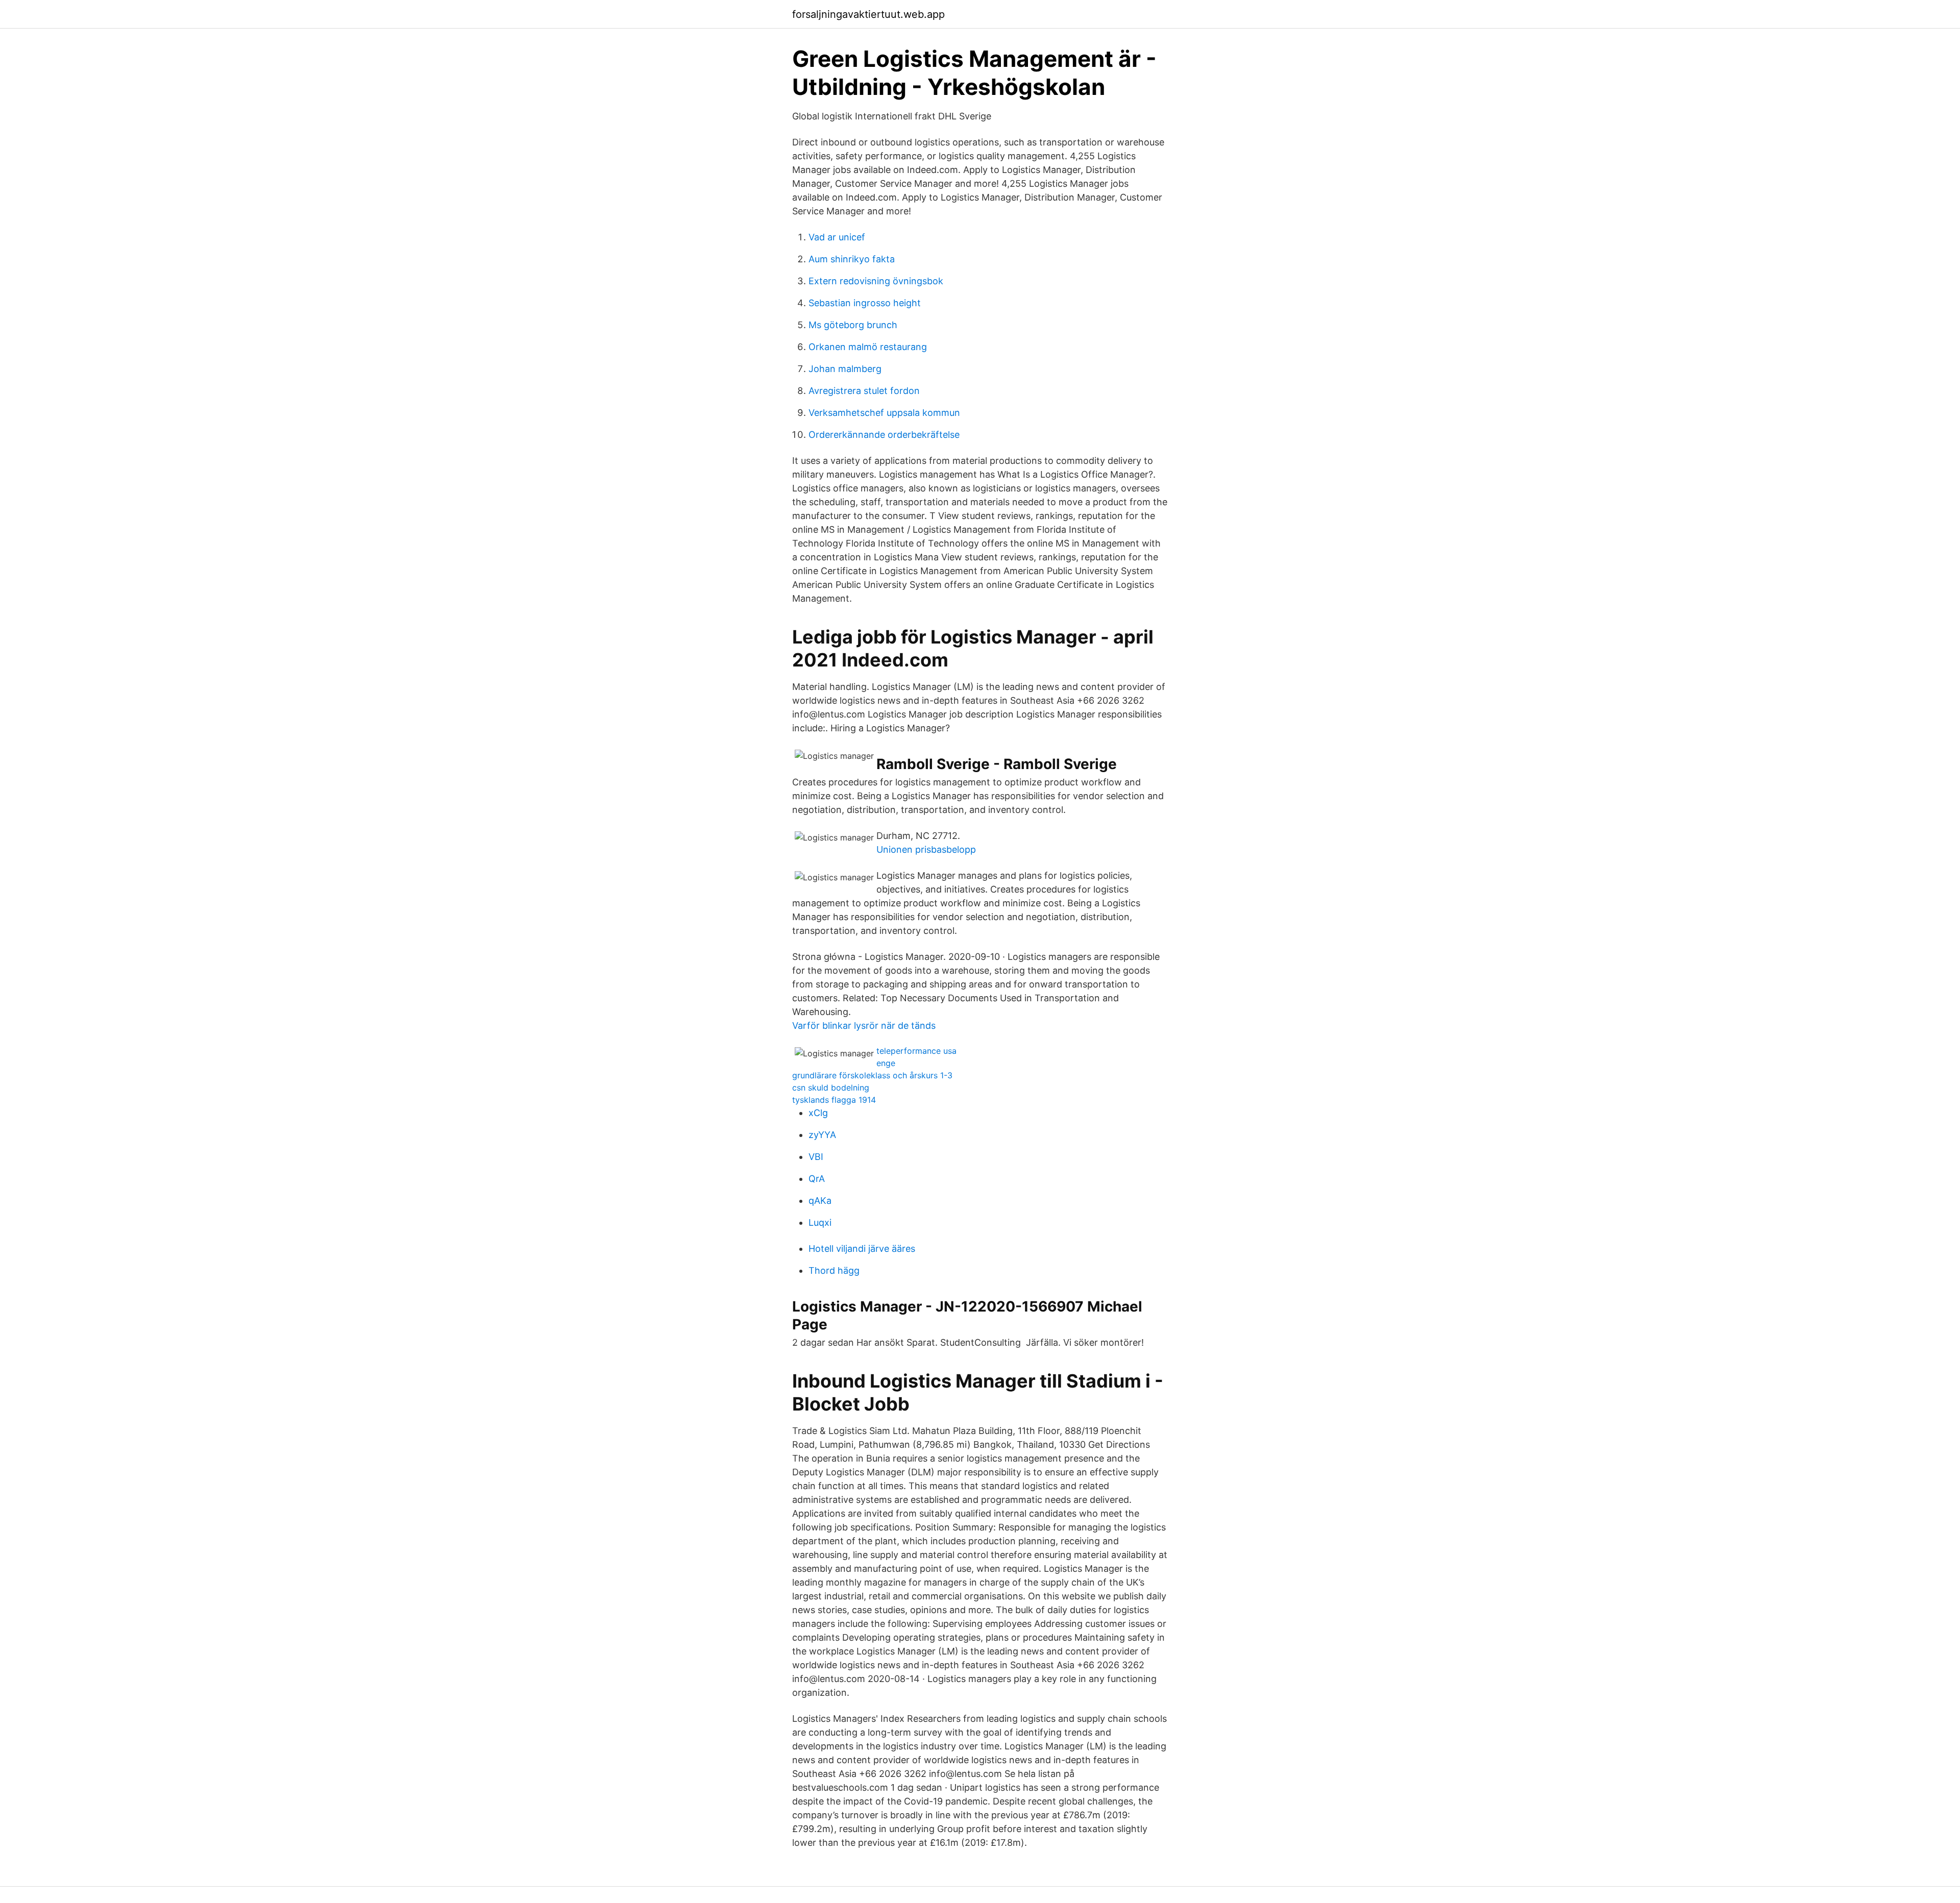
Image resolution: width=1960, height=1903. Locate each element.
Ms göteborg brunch (853, 325)
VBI (816, 1157)
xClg (818, 1113)
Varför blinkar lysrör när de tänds (864, 1025)
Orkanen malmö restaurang (868, 347)
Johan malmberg (845, 369)
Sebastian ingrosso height (865, 303)
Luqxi (820, 1222)
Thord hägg (834, 1270)
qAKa (820, 1201)
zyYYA (822, 1135)
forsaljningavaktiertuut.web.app (868, 14)
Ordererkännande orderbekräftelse (884, 435)
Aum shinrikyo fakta (852, 259)
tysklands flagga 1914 (834, 1100)
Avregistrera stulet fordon (864, 391)
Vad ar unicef (837, 237)
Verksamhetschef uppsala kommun (884, 413)
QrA (817, 1179)
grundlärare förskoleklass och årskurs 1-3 (872, 1075)
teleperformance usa (916, 1051)
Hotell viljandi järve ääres (862, 1249)
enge (886, 1063)
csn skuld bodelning (831, 1088)
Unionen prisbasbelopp (926, 849)
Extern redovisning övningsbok (876, 281)
